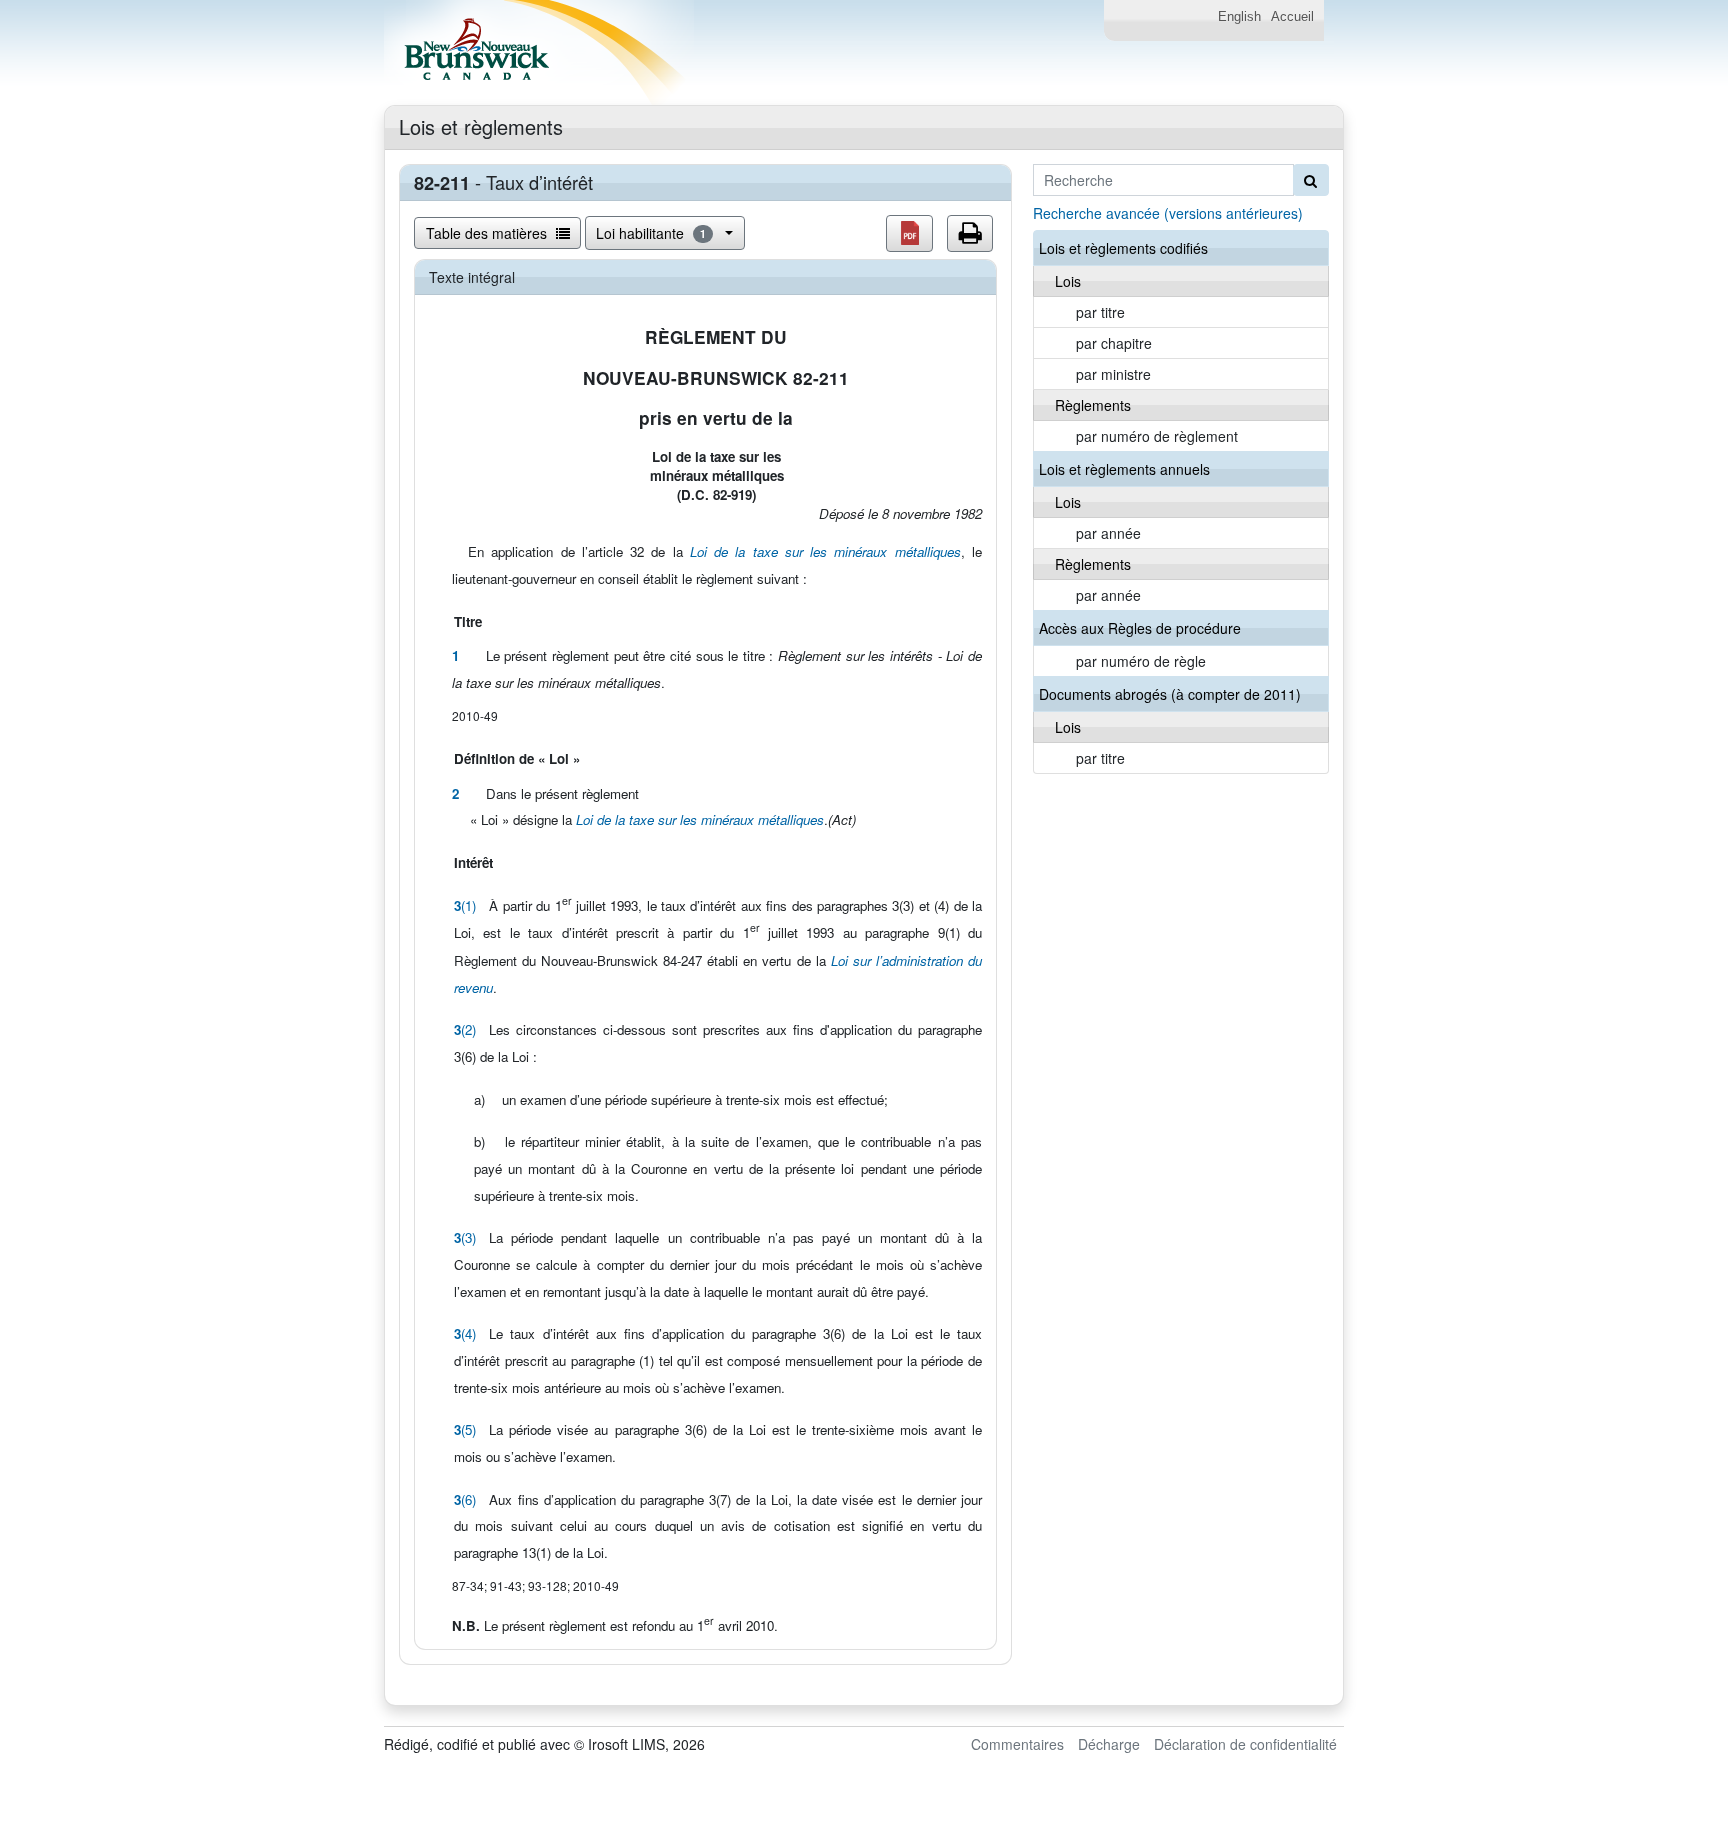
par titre (1100, 312)
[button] (909, 233)
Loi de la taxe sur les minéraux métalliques (825, 551)
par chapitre (1114, 343)
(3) (465, 1237)
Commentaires (1017, 1744)
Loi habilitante (651, 233)
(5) (465, 1429)
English (1239, 17)
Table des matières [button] (488, 233)
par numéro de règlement (1157, 436)
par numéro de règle (1141, 661)
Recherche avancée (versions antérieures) (1168, 213)
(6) (465, 1499)
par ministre (1113, 374)
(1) (465, 905)
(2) (465, 1029)
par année (1108, 533)
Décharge (1109, 1744)
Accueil (1292, 17)
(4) (465, 1333)
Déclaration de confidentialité (1245, 1744)
